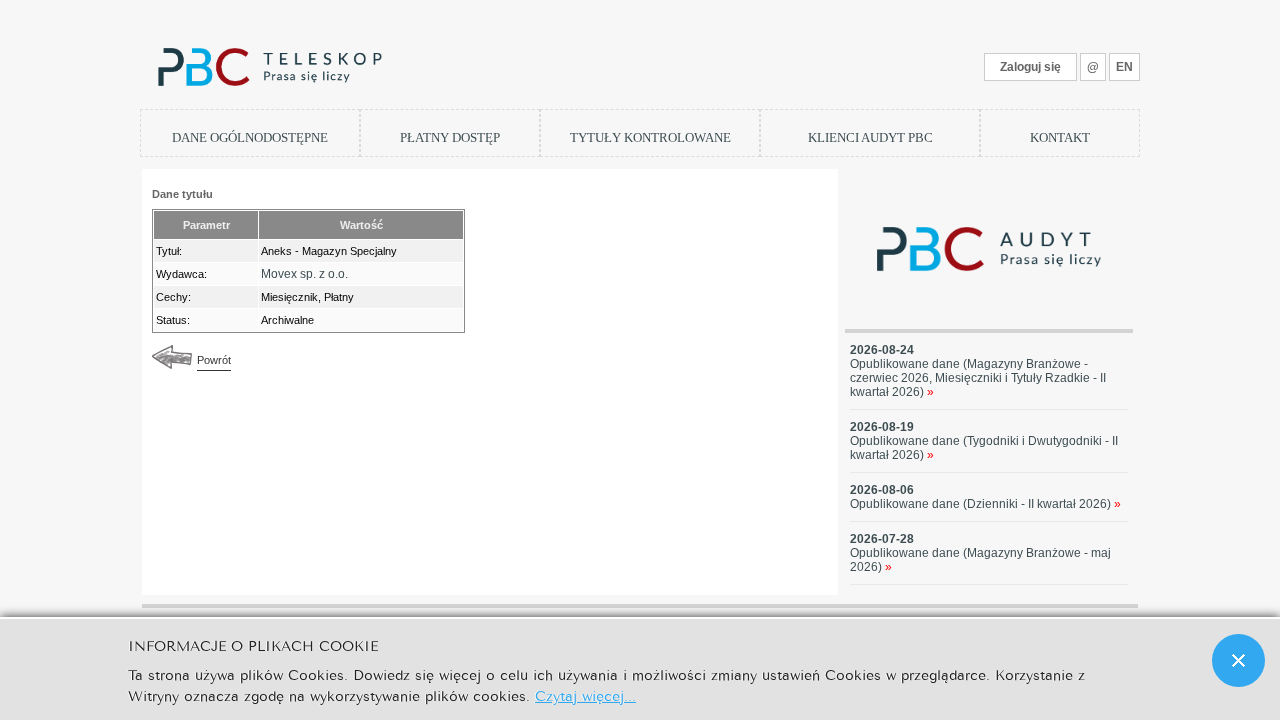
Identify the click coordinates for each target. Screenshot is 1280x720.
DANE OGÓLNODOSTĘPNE (250, 137)
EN (1124, 67)
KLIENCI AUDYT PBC (870, 137)
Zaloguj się (1030, 67)
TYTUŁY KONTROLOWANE (650, 137)
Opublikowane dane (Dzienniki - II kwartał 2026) (985, 504)
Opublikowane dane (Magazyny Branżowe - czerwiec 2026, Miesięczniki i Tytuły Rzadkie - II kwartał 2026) (978, 378)
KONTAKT (1060, 137)
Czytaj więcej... (585, 694)
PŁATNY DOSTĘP (450, 137)
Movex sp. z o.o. (304, 274)
